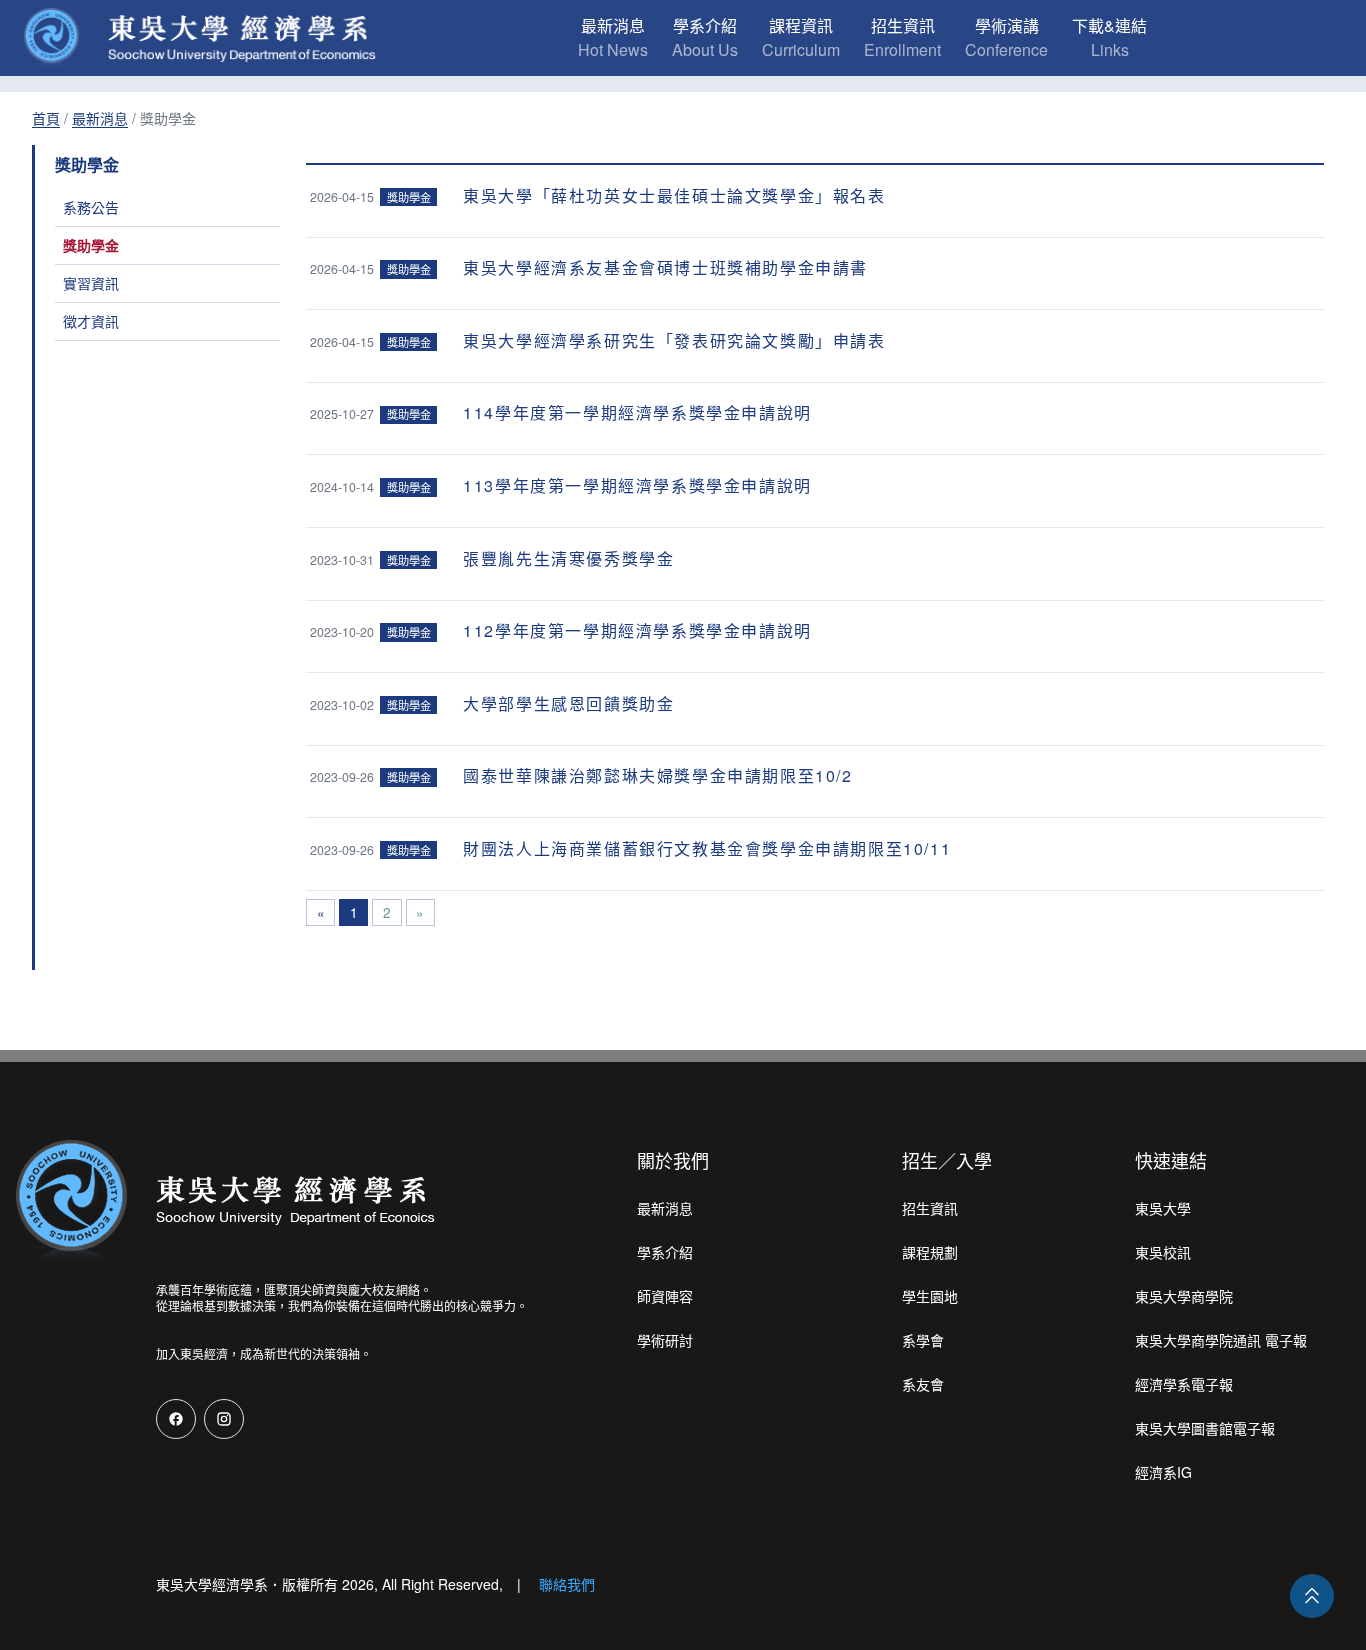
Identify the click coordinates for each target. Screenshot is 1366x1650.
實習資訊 (91, 283)
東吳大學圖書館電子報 (1205, 1428)
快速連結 (1171, 1160)
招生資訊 (930, 1208)
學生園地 (930, 1296)
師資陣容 (665, 1296)
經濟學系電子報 (1184, 1384)
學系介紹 (665, 1252)
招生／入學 (947, 1160)
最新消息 (100, 118)
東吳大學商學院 (1184, 1296)
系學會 (923, 1340)
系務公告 (91, 207)
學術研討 (665, 1340)
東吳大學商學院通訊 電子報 (1221, 1340)
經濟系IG (1163, 1472)
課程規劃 (930, 1252)
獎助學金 (91, 245)
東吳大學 (1163, 1208)
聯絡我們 (567, 1584)
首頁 (46, 118)
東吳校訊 (1163, 1252)
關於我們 (673, 1160)
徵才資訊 (91, 321)
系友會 (923, 1384)
